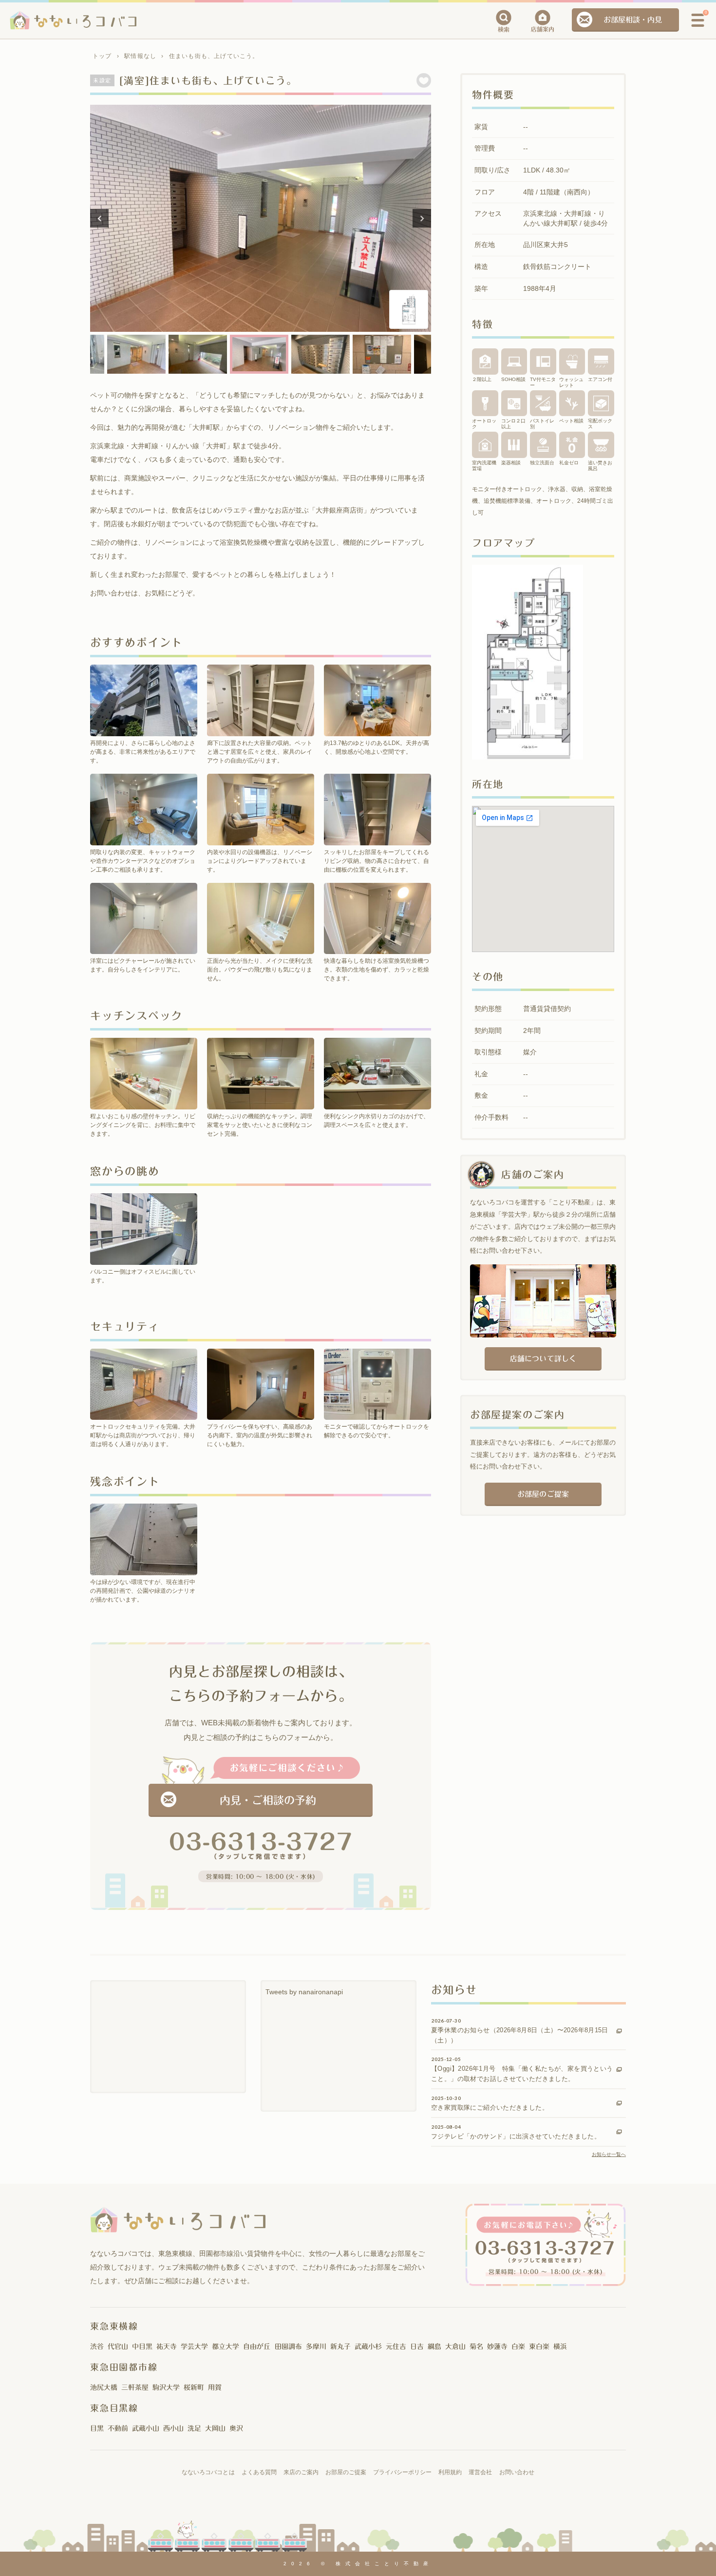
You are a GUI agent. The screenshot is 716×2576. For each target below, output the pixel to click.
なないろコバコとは (208, 2472)
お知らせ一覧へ (609, 2154)
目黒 (97, 2428)
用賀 (215, 2387)
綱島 (434, 2347)
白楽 (518, 2347)
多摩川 (316, 2347)
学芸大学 (194, 2347)
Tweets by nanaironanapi (304, 1992)
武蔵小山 (146, 2428)
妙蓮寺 (497, 2347)
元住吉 (396, 2347)
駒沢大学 (166, 2387)
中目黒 (142, 2347)
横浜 (560, 2347)
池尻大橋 (104, 2387)
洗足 (194, 2428)
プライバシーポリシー (402, 2472)
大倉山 (455, 2347)
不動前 (118, 2428)
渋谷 (97, 2347)
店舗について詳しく (543, 1359)
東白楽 (539, 2347)
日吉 (417, 2347)
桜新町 (194, 2387)
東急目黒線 (114, 2408)
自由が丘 (257, 2347)
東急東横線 (114, 2326)
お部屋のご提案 (543, 1494)
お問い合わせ (517, 2472)
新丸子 (340, 2347)
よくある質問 (259, 2472)
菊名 (476, 2347)
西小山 (173, 2428)
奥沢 (236, 2428)
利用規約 (450, 2472)
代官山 (118, 2347)
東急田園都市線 (124, 2367)
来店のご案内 (301, 2472)
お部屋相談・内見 (633, 20)
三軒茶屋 (135, 2387)
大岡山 (215, 2428)
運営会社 (480, 2472)
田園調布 (288, 2347)
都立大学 (226, 2347)
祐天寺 (167, 2347)
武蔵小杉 (368, 2347)
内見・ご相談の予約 (268, 1800)
